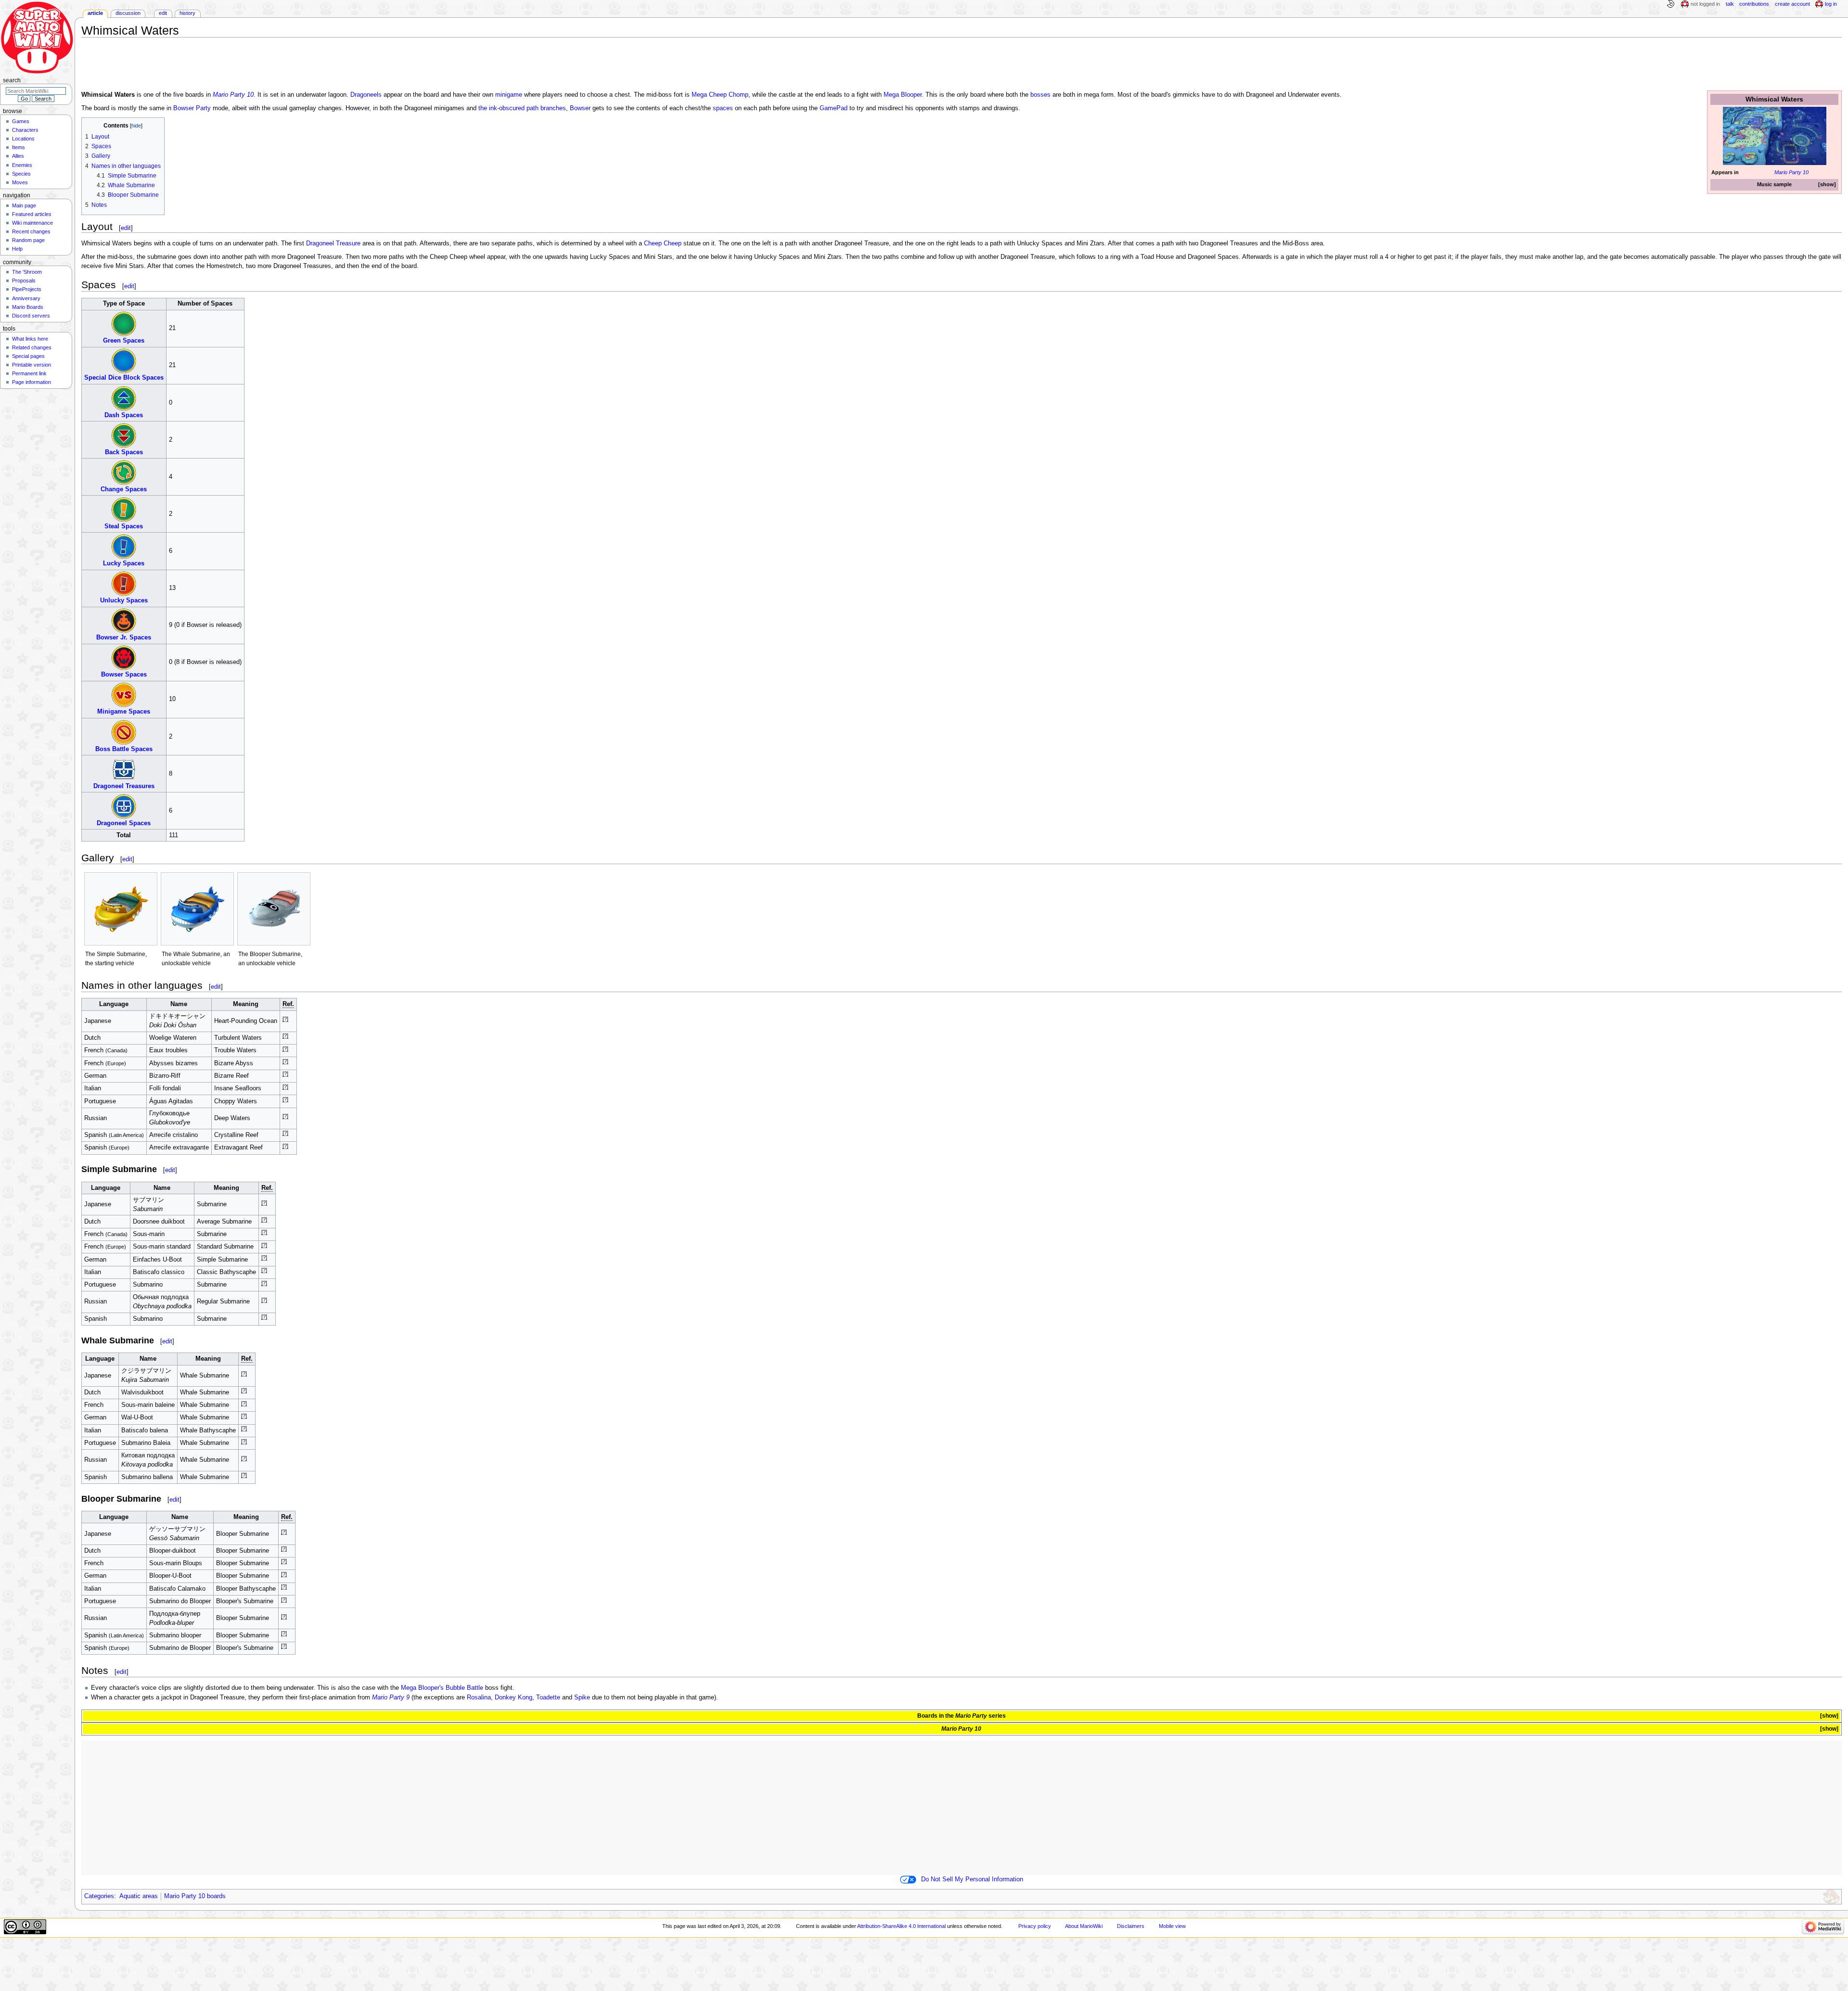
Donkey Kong (513, 1697)
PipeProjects (27, 289)
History (187, 13)
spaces (723, 108)
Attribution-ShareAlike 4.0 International (901, 1926)
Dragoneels (366, 95)
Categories (99, 1896)
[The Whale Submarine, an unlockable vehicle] (197, 909)
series (981, 1716)
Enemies (22, 165)
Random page (28, 240)
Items (19, 147)
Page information (32, 382)
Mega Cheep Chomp (720, 95)
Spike (582, 1697)
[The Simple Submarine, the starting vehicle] (121, 909)
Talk (1730, 4)
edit (126, 228)
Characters (25, 130)
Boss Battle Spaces (124, 749)
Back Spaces (124, 452)
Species (21, 174)
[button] (1827, 185)
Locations (23, 139)
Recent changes (31, 231)
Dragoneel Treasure (333, 243)
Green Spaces (124, 341)
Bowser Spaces (124, 675)
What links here (30, 339)
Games (21, 121)
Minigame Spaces (124, 712)
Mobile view (1172, 1926)
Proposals (24, 281)
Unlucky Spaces (124, 600)
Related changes (32, 347)
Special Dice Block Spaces (124, 378)
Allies (18, 156)
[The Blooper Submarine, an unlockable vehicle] (274, 909)
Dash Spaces (124, 415)
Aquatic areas (139, 1896)
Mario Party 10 (1791, 172)
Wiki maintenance (32, 223)
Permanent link (29, 373)
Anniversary (26, 298)
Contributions (1754, 4)
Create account (1792, 4)
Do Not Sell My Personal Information (972, 1879)
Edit (163, 13)
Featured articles (32, 214)
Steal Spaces (124, 526)
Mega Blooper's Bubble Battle (442, 1688)
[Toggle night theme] (1670, 4)
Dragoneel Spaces (124, 823)
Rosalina (479, 1697)
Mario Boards (28, 307)
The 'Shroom (27, 272)
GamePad (834, 108)
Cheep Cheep (663, 243)
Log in (1831, 4)
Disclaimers (1131, 1926)
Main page (24, 205)
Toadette (548, 1697)
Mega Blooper (903, 95)
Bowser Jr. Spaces (124, 638)
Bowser (580, 108)
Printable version (32, 365)
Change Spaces (124, 489)
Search (12, 80)
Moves (20, 182)
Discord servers (31, 316)
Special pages (28, 356)
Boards (927, 1716)
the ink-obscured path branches (522, 108)
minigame (509, 95)
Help (17, 249)
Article (95, 13)
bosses (1040, 95)
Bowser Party (192, 108)
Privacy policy (1035, 1926)
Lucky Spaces (124, 563)
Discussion (128, 13)
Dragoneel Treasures (124, 786)
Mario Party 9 (391, 1697)
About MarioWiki (1084, 1926)
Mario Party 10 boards (195, 1896)
